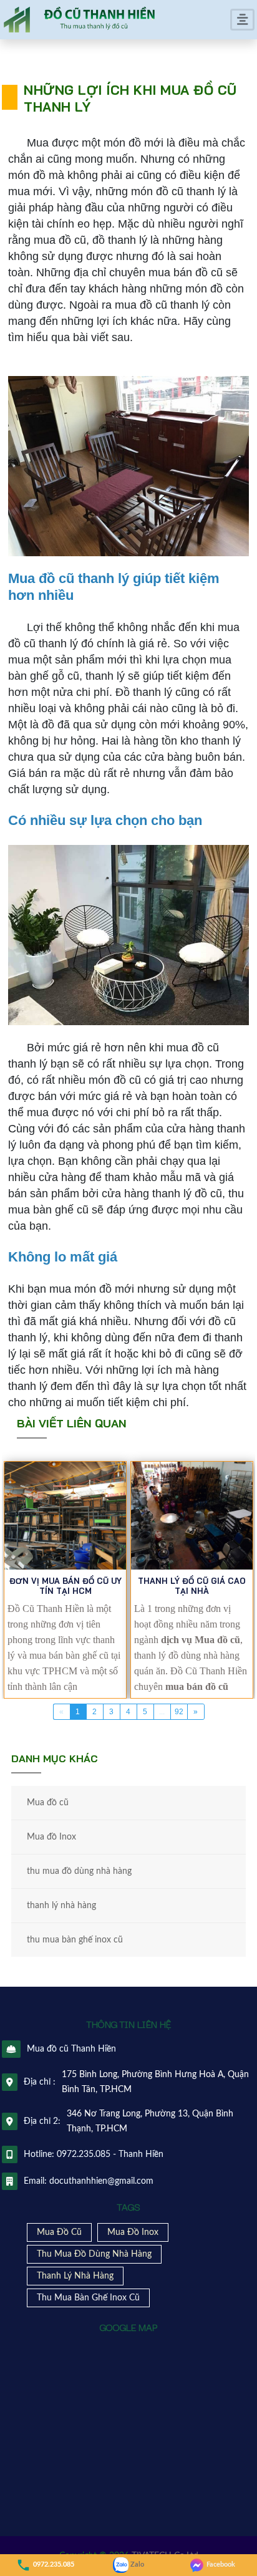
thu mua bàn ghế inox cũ (75, 1940)
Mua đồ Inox (51, 1837)
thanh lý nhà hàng (61, 1906)
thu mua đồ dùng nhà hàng (79, 1871)
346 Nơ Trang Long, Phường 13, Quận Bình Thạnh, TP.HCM (150, 2121)
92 (179, 1712)
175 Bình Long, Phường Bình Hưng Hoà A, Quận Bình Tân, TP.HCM (155, 2082)
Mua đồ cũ (48, 1803)
